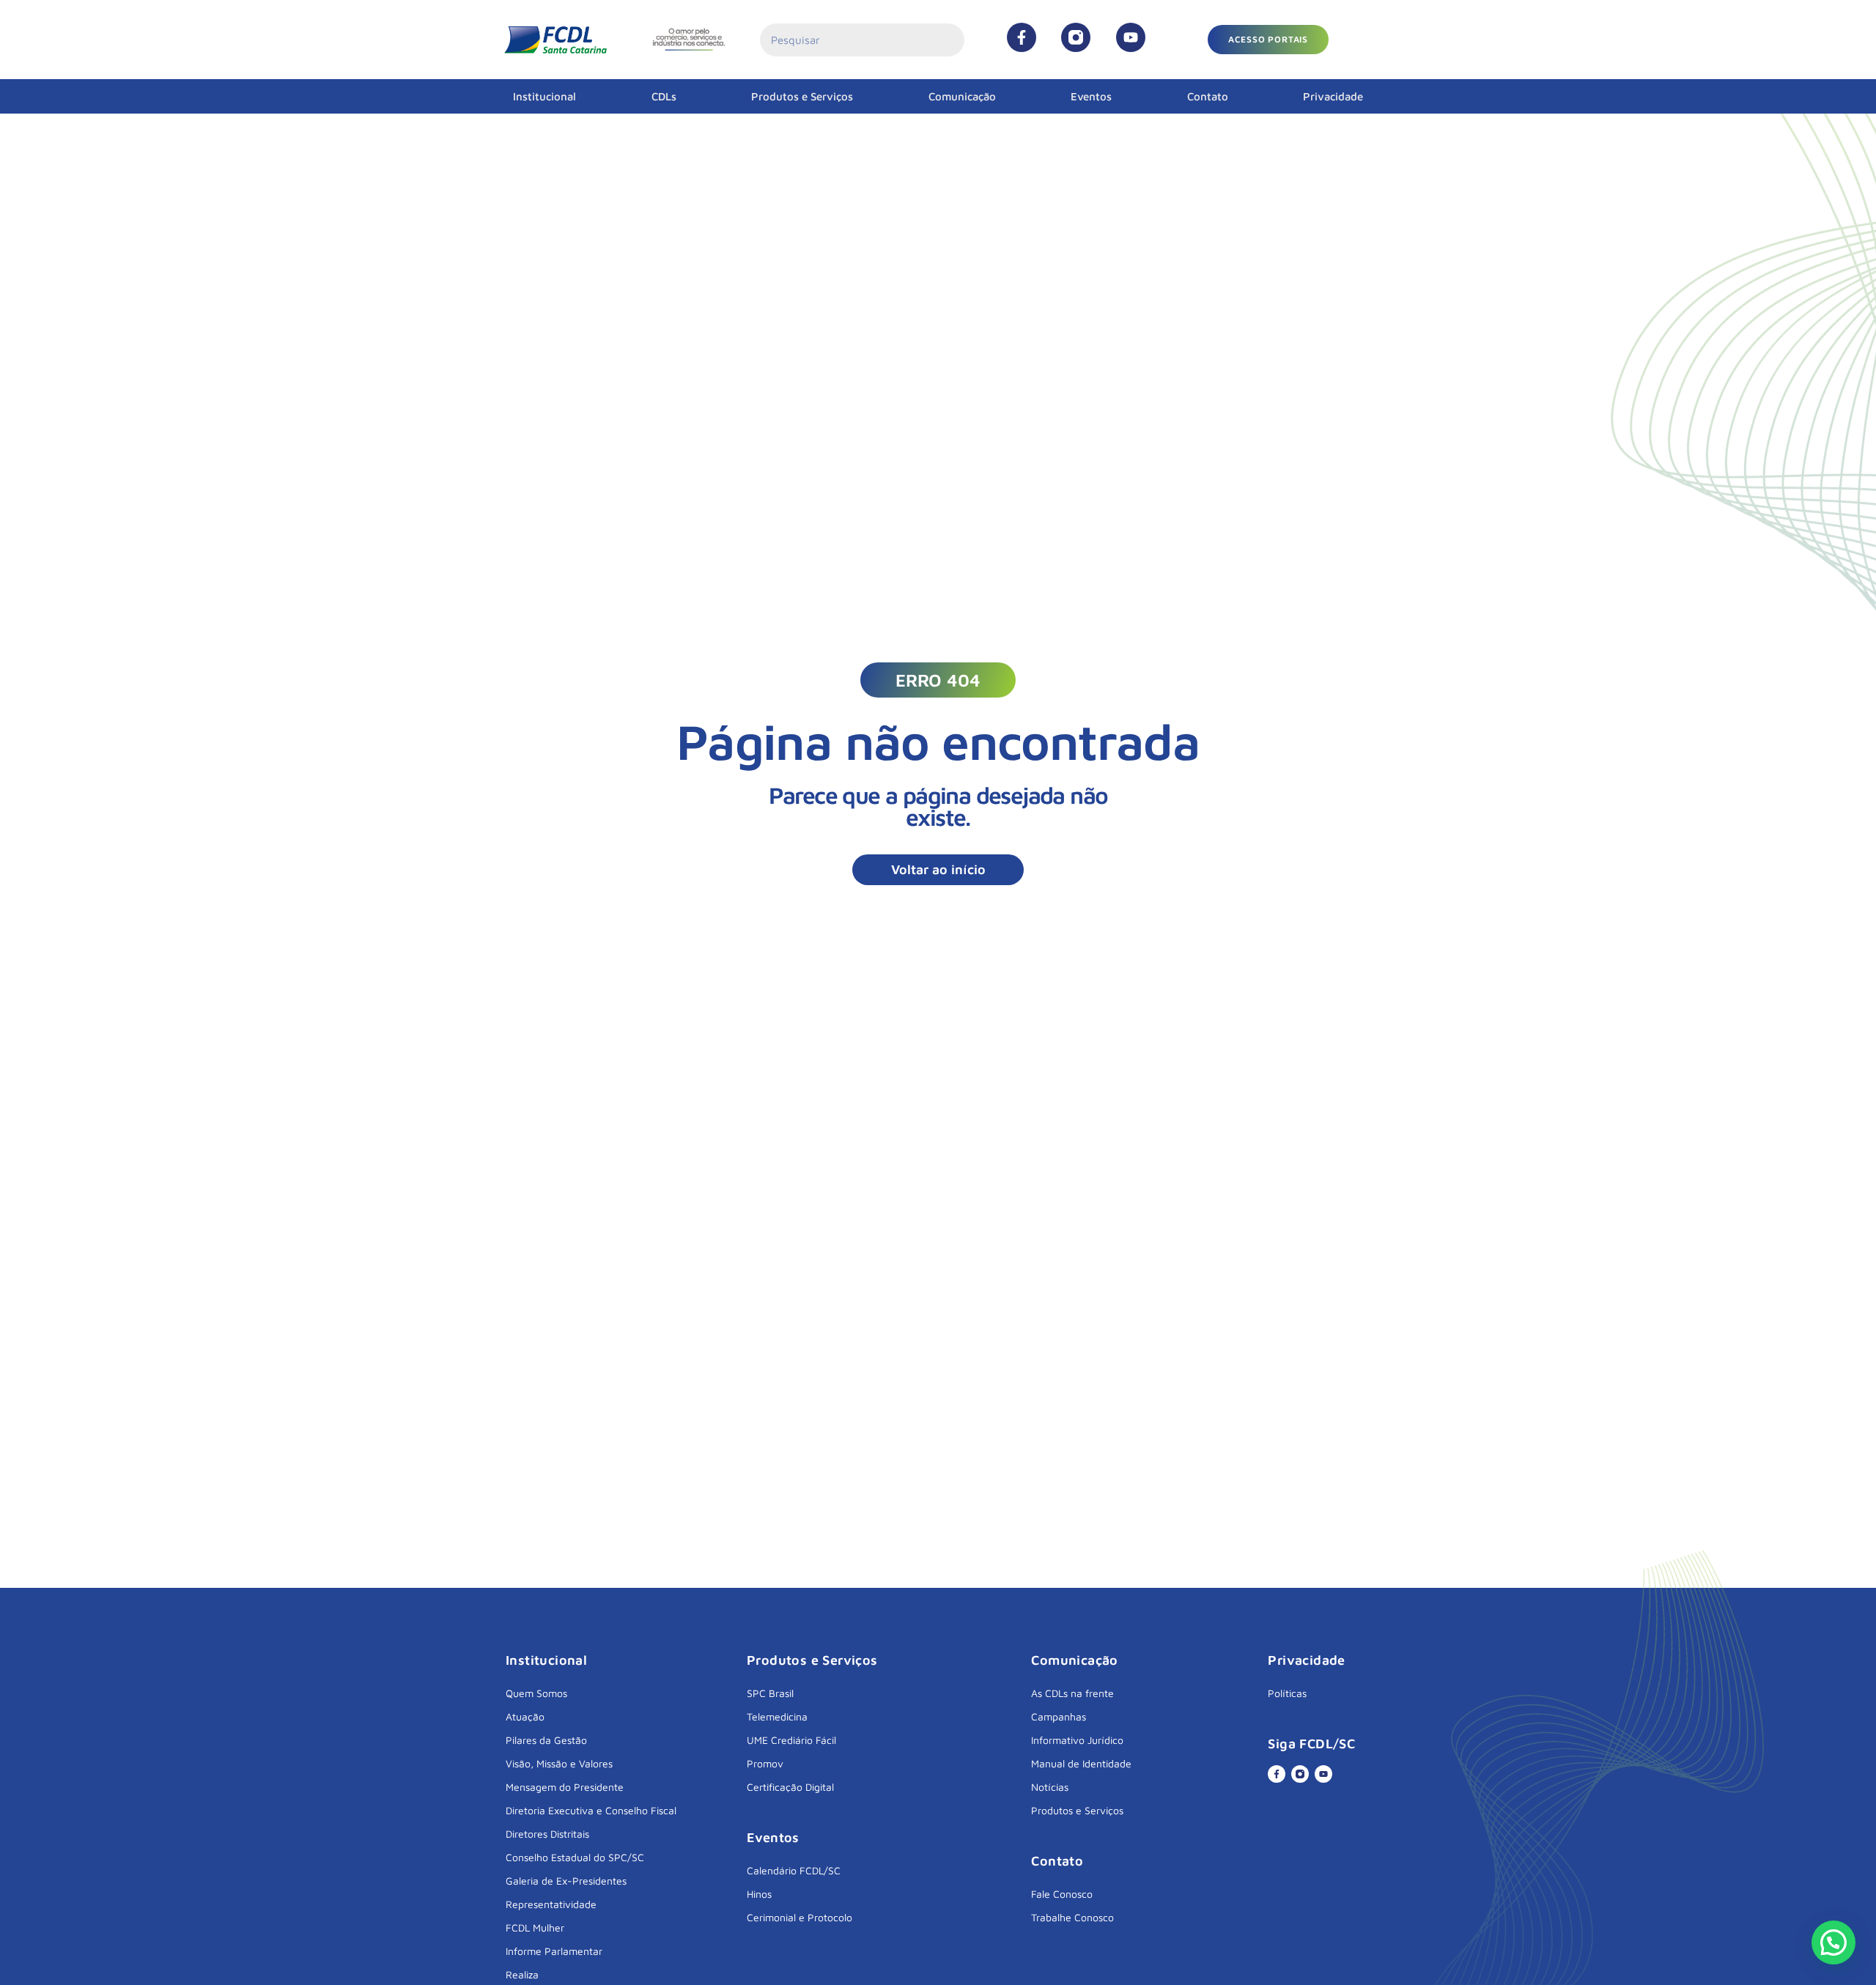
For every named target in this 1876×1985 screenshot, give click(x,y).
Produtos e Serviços (802, 96)
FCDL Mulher (535, 1927)
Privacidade (1333, 96)
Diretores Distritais (547, 1834)
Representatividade (551, 1904)
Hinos (759, 1894)
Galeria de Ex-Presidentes (566, 1881)
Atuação (525, 1716)
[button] (1268, 40)
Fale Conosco (1062, 1894)
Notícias (1050, 1787)
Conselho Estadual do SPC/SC (575, 1857)
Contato (1208, 96)
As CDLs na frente (1072, 1693)
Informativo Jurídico (1077, 1740)
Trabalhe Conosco (1072, 1917)
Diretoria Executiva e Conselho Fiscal (591, 1810)
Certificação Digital (790, 1787)
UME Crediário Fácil (791, 1740)
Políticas (1287, 1693)
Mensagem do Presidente (565, 1787)
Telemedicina (777, 1716)
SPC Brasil (770, 1693)
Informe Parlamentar (554, 1951)
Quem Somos (536, 1693)
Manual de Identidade (1081, 1763)
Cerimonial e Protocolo (799, 1917)
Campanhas (1059, 1716)
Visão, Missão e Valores (559, 1763)
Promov (765, 1763)
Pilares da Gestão (546, 1740)
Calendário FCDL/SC (794, 1870)
